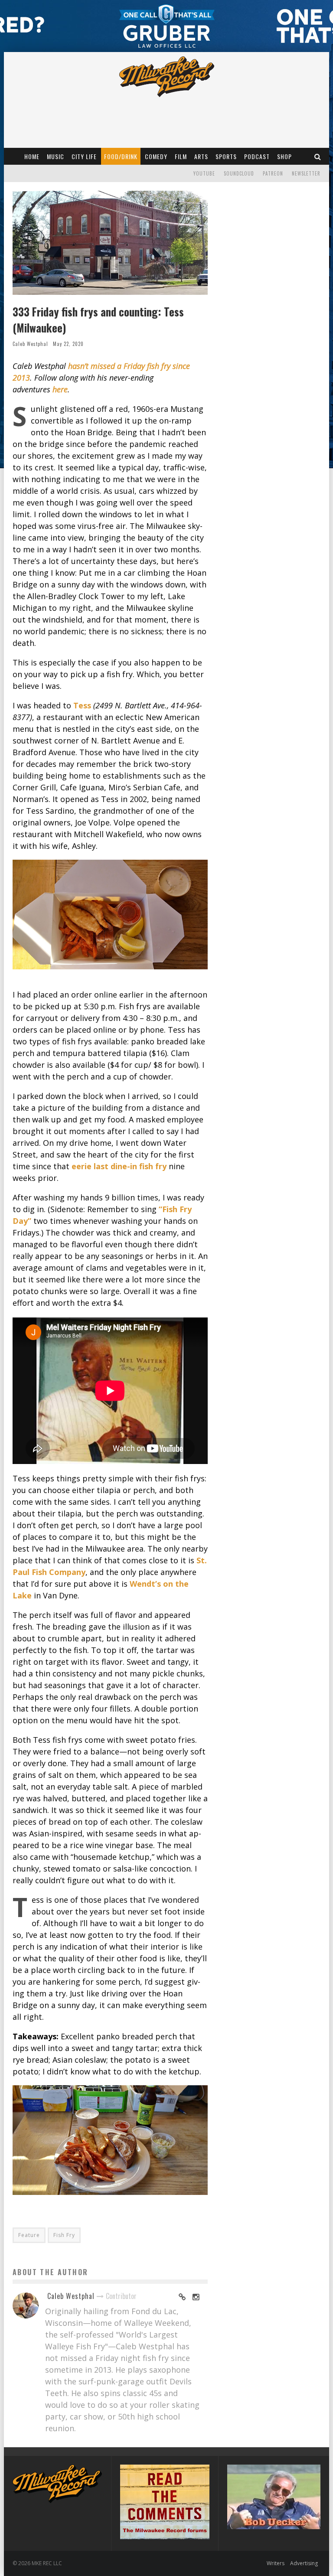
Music (55, 156)
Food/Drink (121, 156)
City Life (84, 156)
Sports (226, 156)
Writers (276, 2563)
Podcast (257, 156)
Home (32, 156)
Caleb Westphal (30, 344)
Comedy (156, 156)
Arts (201, 156)
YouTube (204, 173)
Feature (29, 2235)
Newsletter (306, 173)
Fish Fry (64, 2235)
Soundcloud (239, 173)
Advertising (304, 2563)
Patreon (273, 173)
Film (181, 156)
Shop (284, 156)
